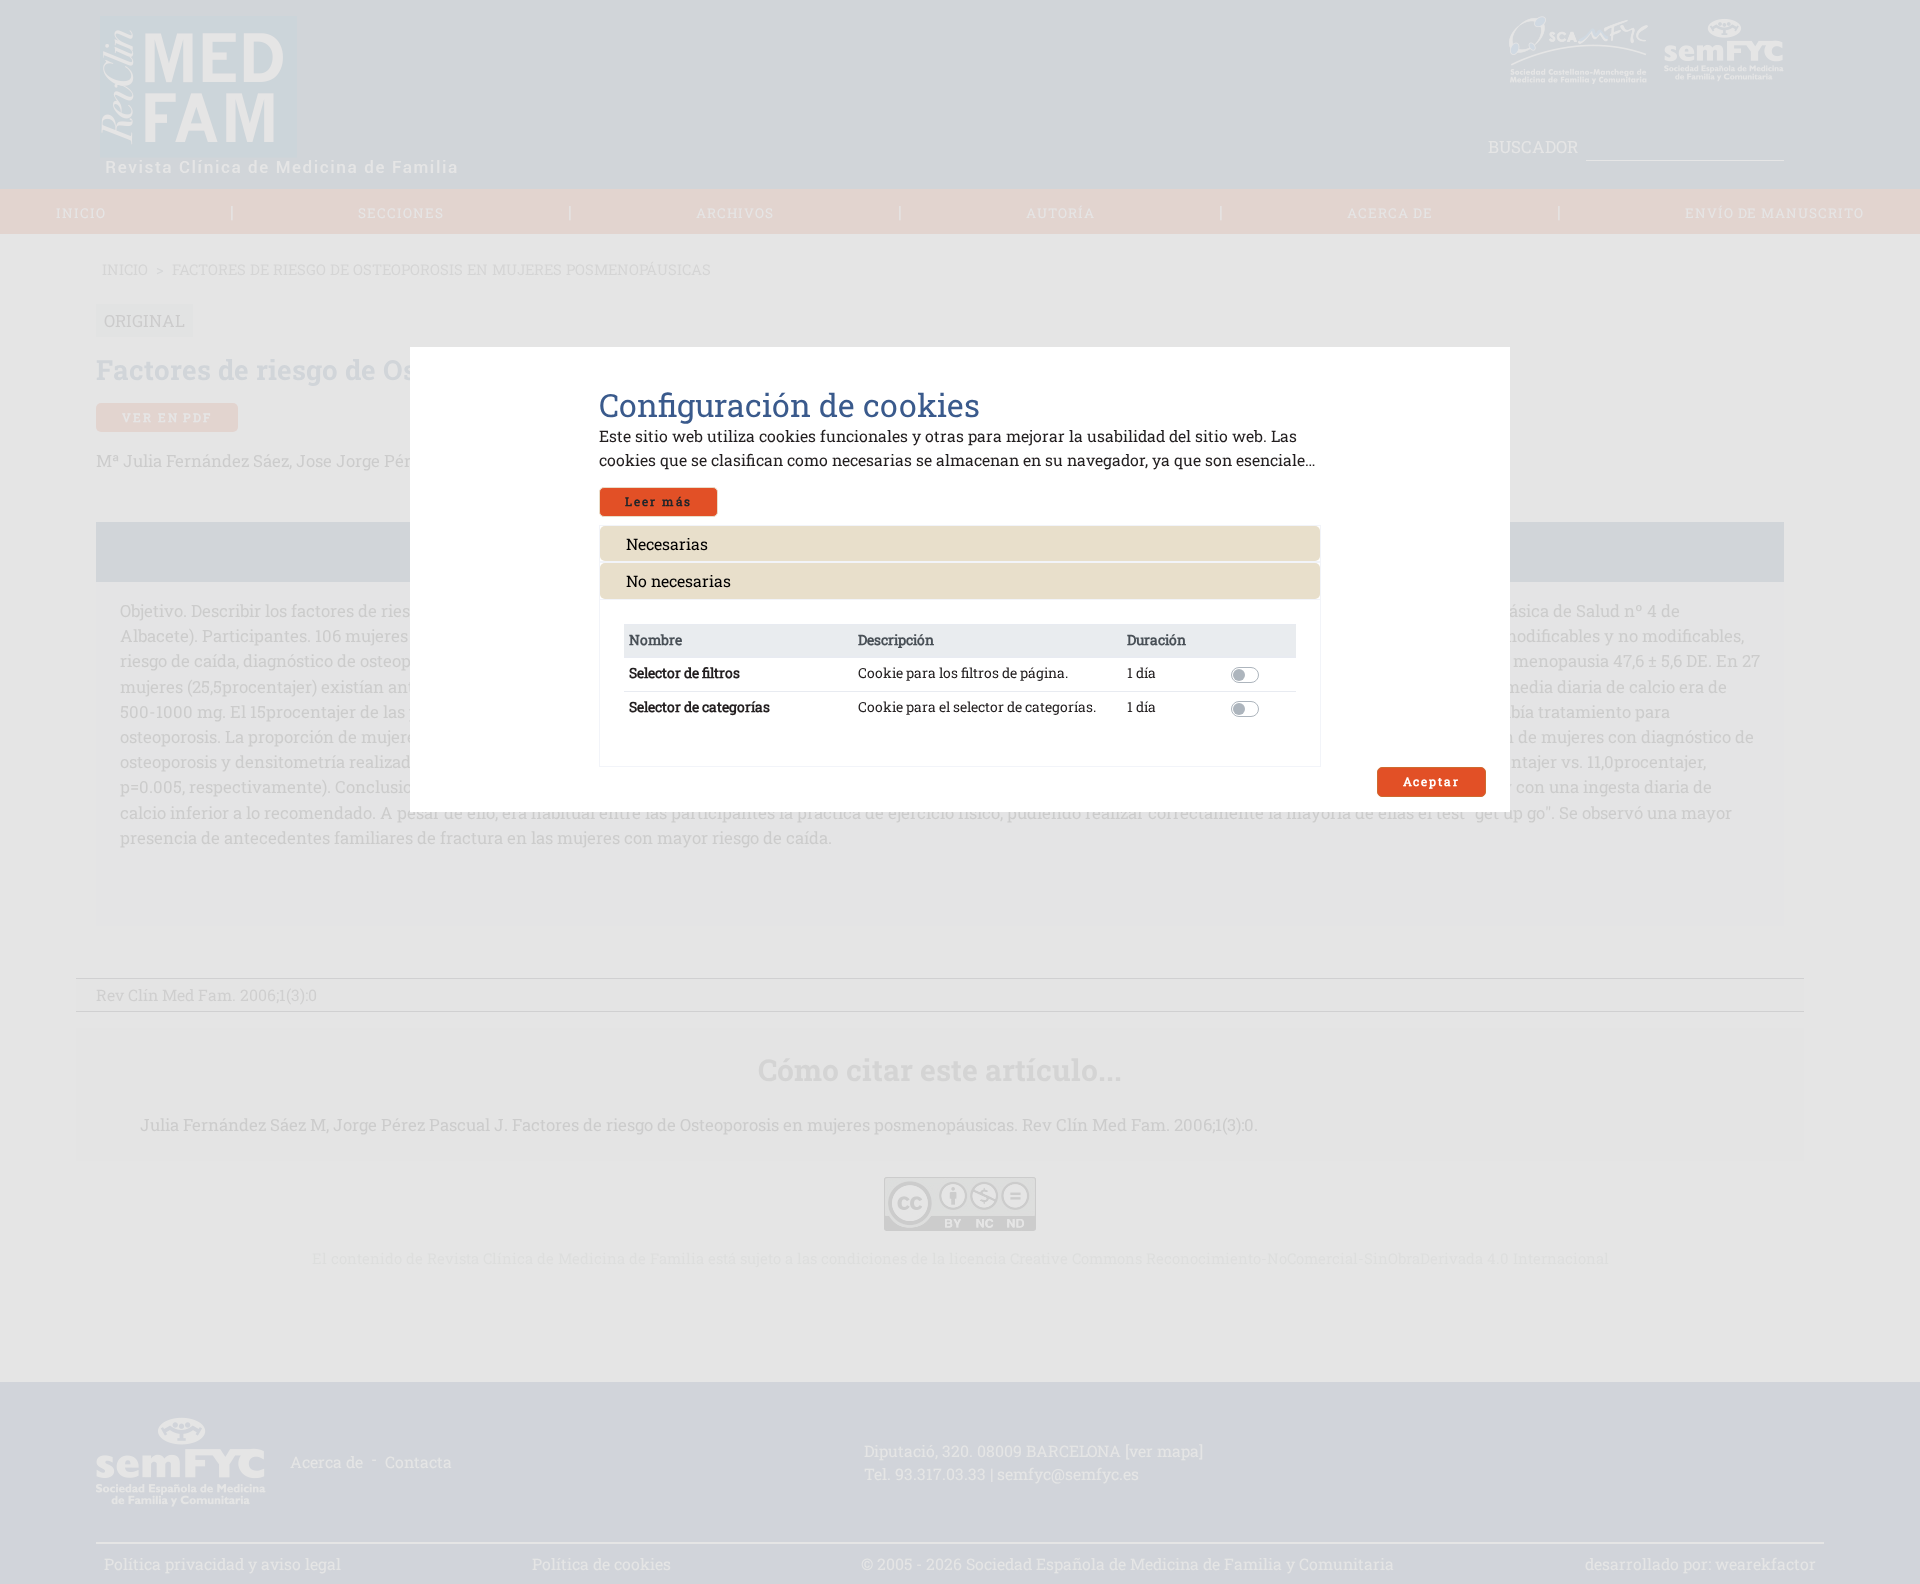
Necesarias (667, 543)
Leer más (658, 501)
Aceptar (1431, 781)
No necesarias (678, 580)
